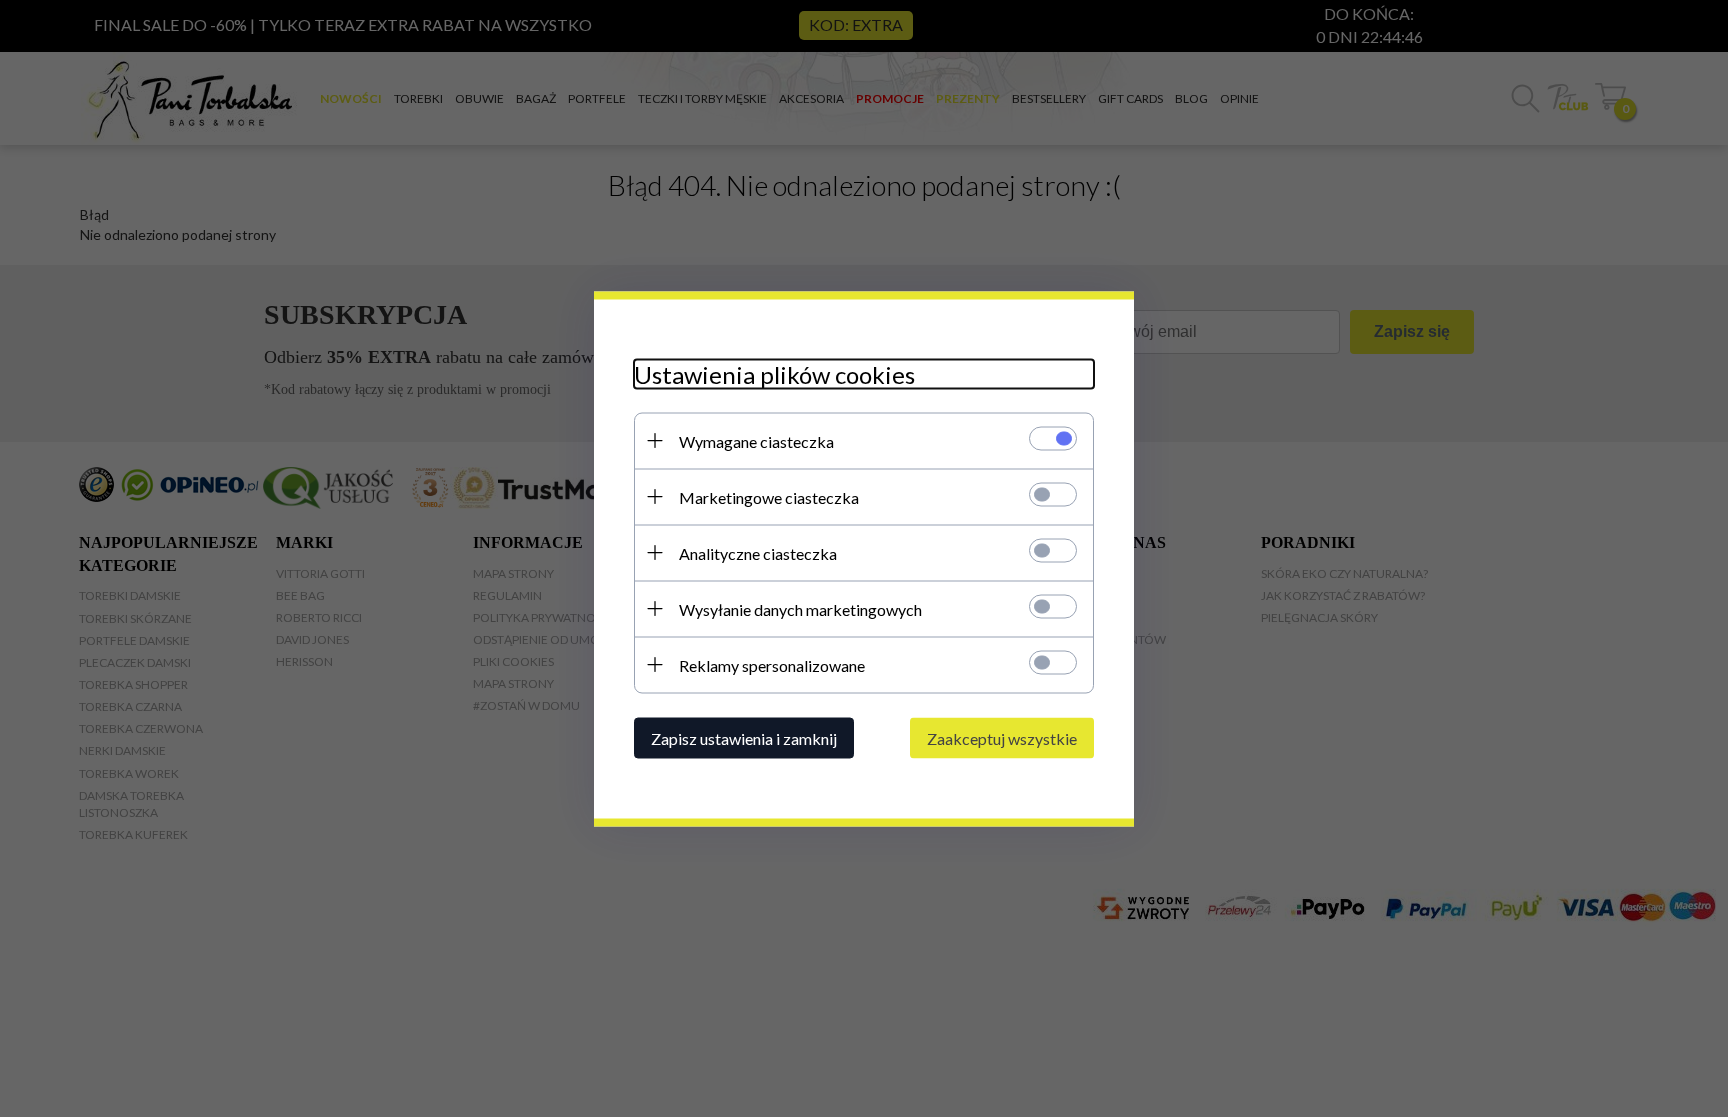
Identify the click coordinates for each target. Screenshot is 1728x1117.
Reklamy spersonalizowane (772, 664)
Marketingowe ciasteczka (769, 496)
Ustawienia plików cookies (774, 373)
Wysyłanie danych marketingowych (800, 608)
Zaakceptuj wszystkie (1002, 737)
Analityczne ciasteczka (758, 552)
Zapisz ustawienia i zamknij (744, 737)
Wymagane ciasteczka (756, 440)
